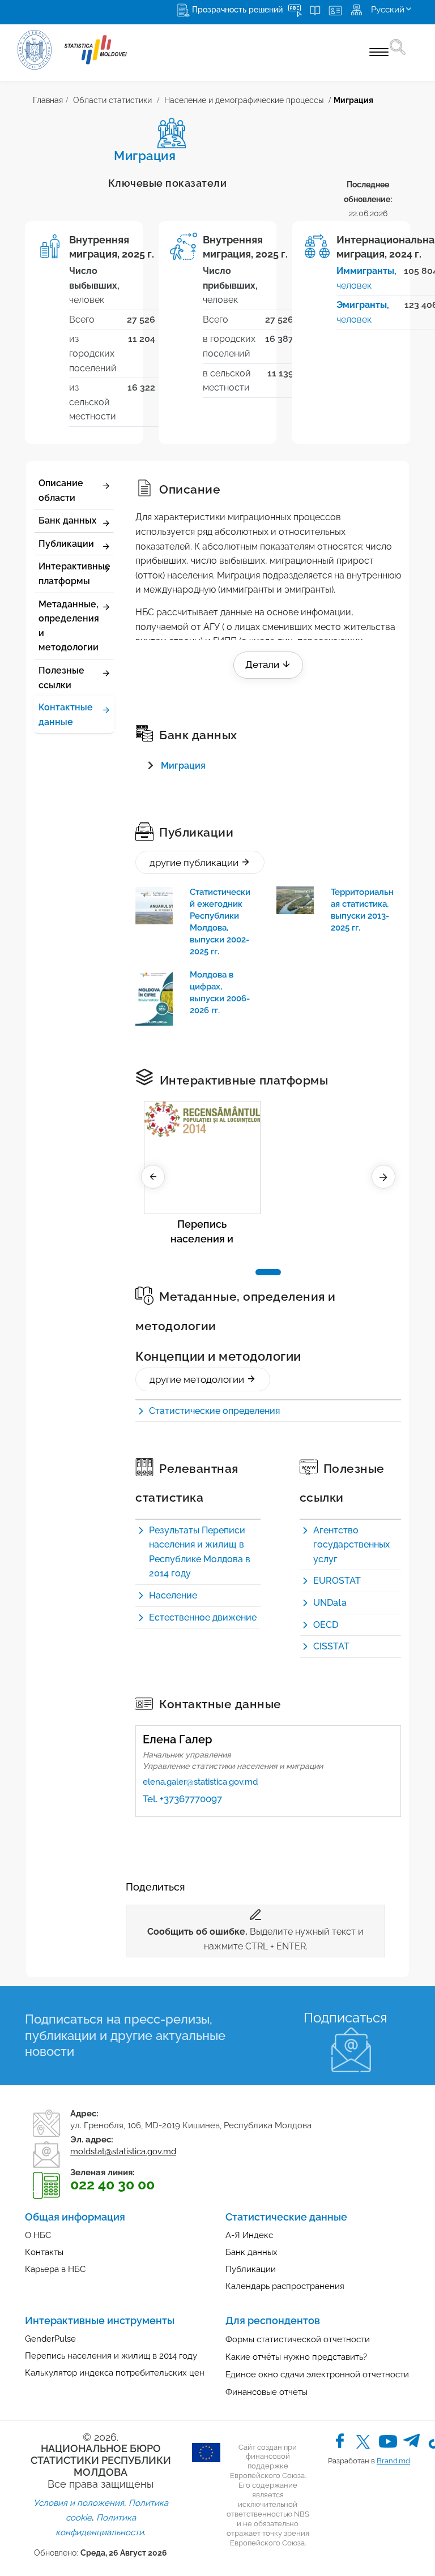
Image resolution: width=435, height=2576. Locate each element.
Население (173, 1595)
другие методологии (198, 1379)
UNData (330, 1603)
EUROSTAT (337, 1581)
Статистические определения (214, 1411)
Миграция (183, 766)
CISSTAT (331, 1646)
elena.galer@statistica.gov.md (200, 1782)
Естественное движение (203, 1617)
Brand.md (393, 2461)
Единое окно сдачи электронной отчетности (317, 2374)
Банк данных (67, 520)
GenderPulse (50, 2339)
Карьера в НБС (55, 2269)
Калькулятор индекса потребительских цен (115, 2373)
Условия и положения (79, 2503)
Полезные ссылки (61, 678)
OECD (326, 1625)
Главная (48, 100)
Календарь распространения (285, 2286)
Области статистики (112, 100)
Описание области (61, 490)
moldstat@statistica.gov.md (123, 2151)
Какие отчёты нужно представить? (296, 2357)
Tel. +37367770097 (182, 1799)
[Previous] (153, 1177)
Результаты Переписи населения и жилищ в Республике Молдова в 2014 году (200, 1552)
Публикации (66, 544)
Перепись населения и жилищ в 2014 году (111, 2356)
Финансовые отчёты (266, 2392)
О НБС (38, 2235)
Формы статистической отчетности (298, 2339)
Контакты (44, 2252)
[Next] (383, 1177)
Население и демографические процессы (244, 100)
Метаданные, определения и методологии (69, 626)
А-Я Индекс (249, 2235)
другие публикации (195, 863)
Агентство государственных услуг (351, 1545)
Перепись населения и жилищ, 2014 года (202, 1233)
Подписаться (345, 2018)
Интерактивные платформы (74, 574)
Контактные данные (66, 715)
